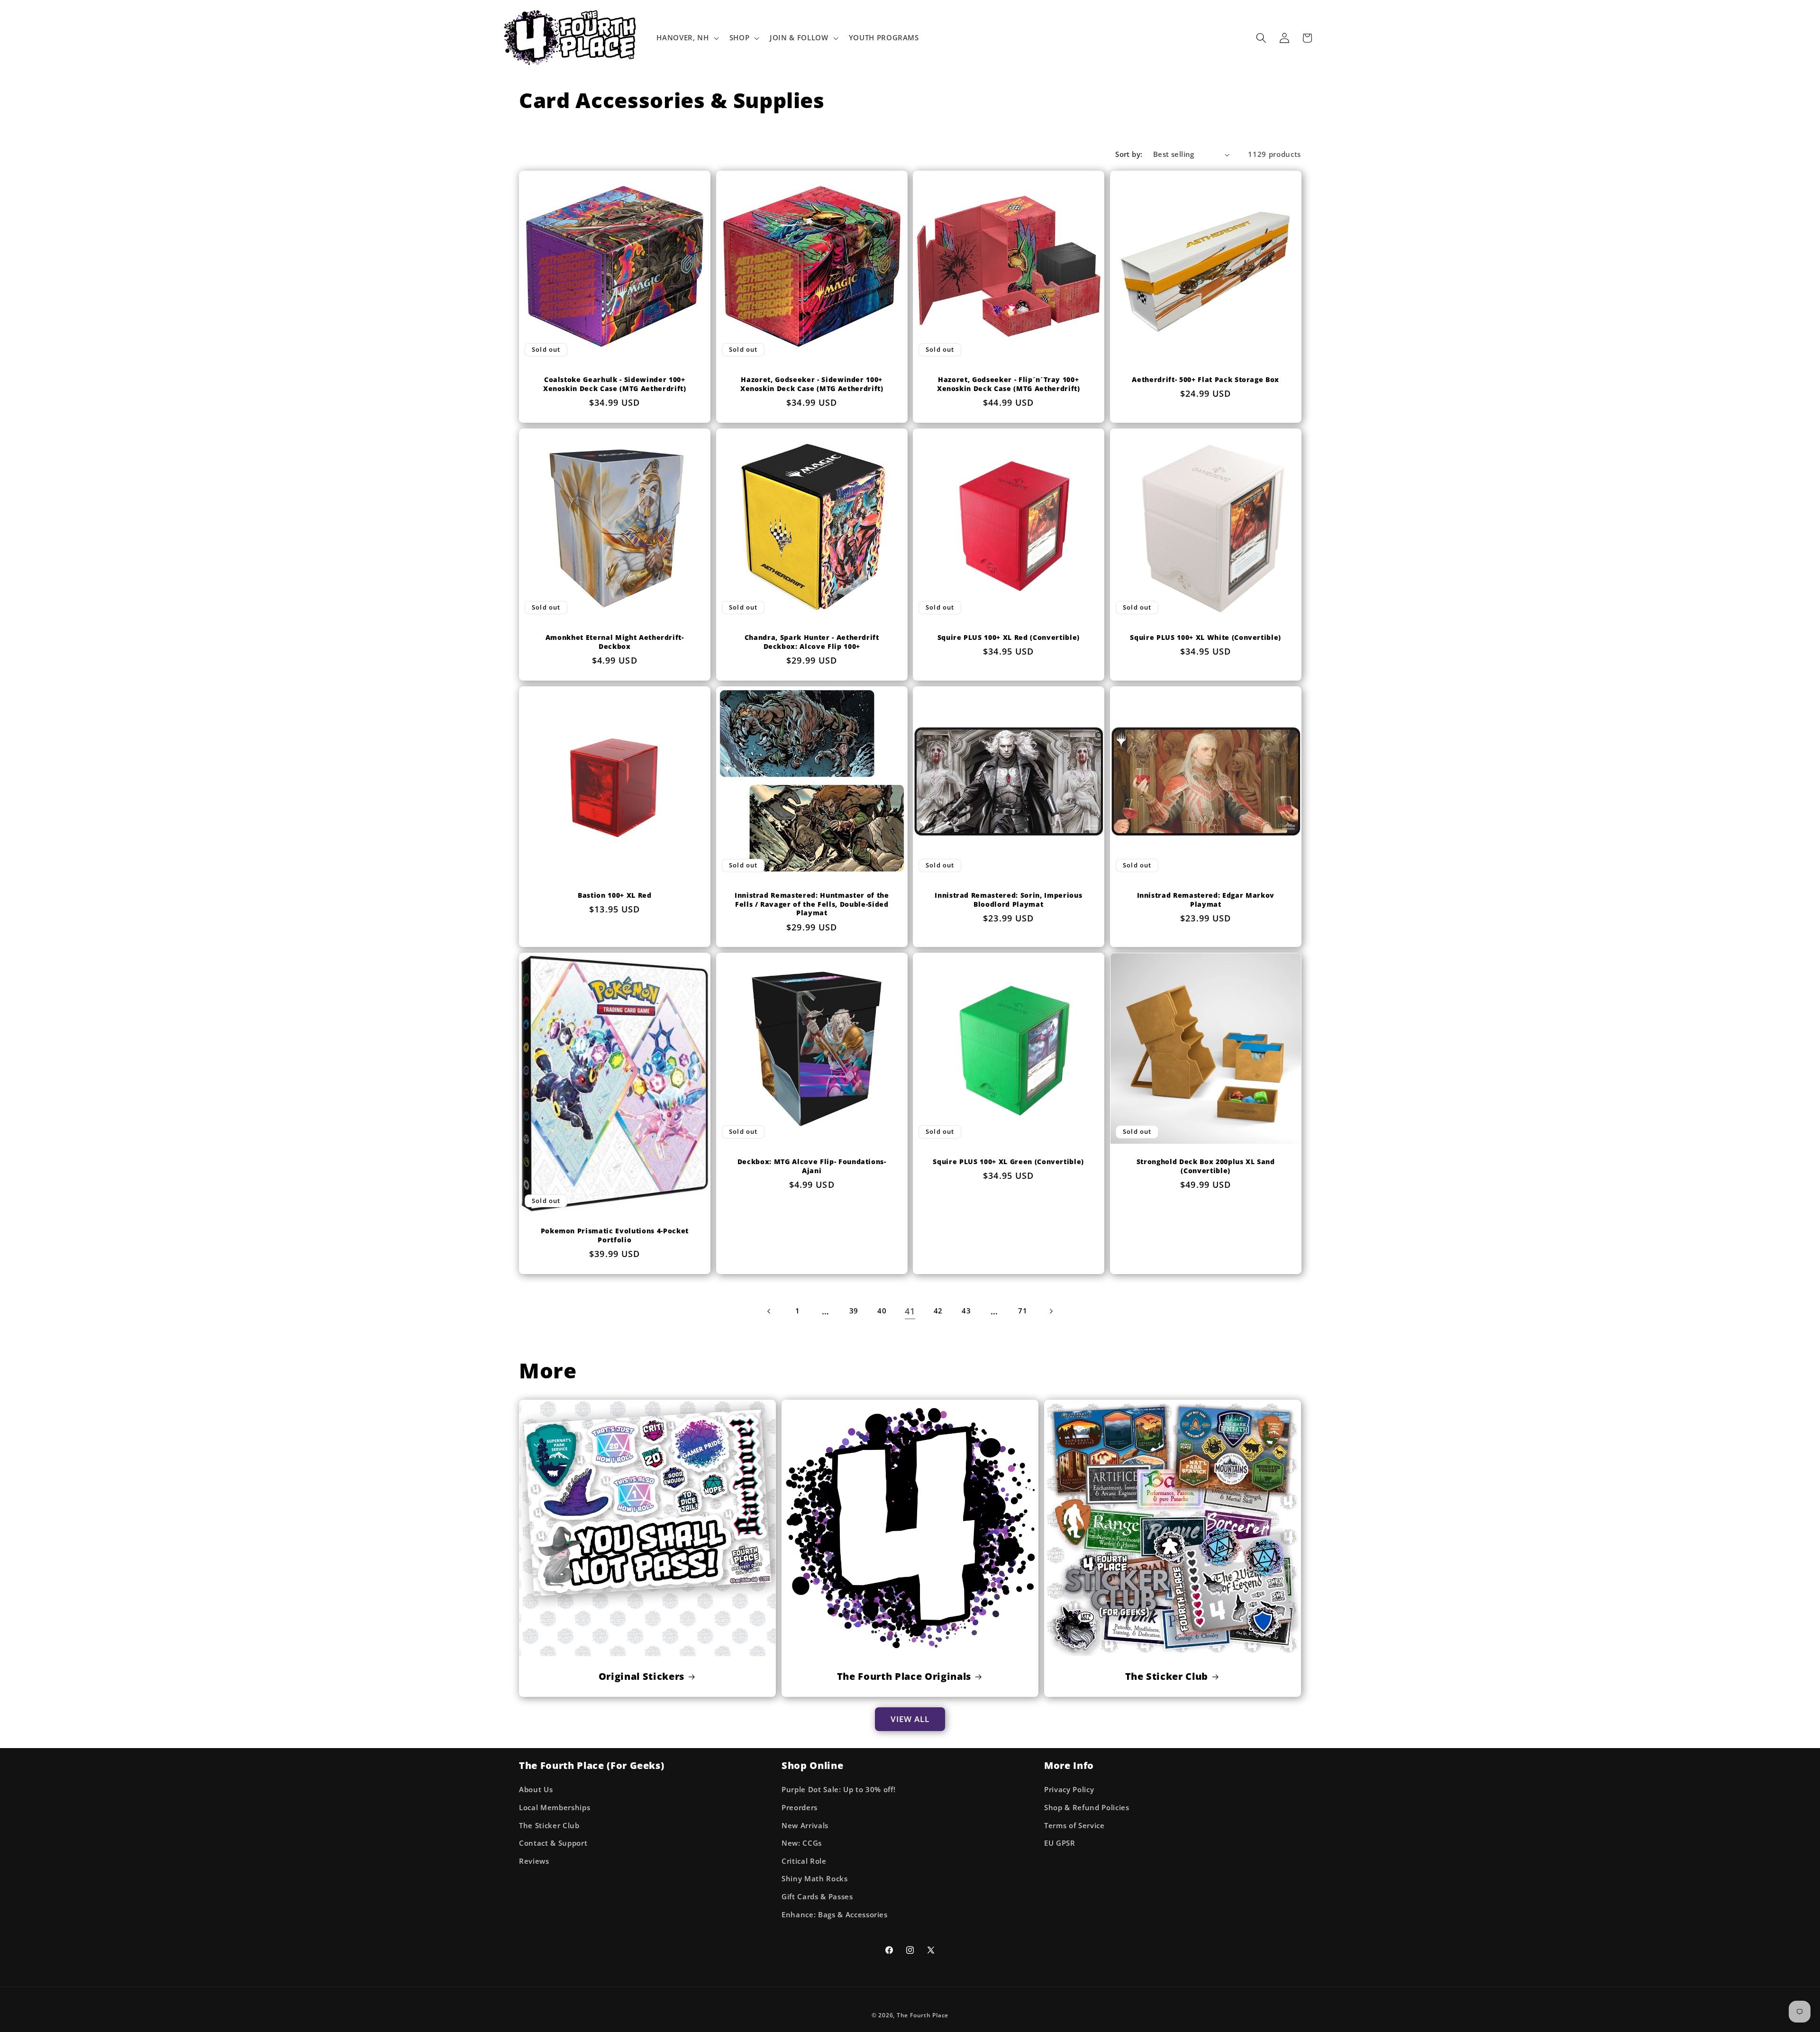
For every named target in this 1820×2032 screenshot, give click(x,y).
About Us (536, 1790)
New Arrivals (805, 1826)
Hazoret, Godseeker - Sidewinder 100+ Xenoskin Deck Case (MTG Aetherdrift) (811, 384)
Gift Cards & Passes (817, 1897)
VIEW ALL (910, 1719)
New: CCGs (802, 1843)
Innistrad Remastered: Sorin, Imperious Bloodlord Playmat (1008, 900)
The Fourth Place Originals (904, 1677)
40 (882, 1311)
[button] (687, 38)
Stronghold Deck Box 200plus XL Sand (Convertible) (1205, 1166)
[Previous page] (769, 1311)
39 (854, 1311)
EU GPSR (1060, 1843)
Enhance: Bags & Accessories (835, 1915)
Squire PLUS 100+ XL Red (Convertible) (1009, 638)
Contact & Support (553, 1843)
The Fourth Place (923, 2015)
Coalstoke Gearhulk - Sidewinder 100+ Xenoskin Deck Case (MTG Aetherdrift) (615, 384)
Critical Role (804, 1861)
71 (1023, 1311)
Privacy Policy (1069, 1790)
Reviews (534, 1861)
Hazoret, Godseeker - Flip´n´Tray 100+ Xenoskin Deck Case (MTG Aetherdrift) (1009, 384)
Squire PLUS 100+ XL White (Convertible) (1206, 638)
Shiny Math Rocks (815, 1879)
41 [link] (910, 1311)
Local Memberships (555, 1808)
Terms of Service (1074, 1826)
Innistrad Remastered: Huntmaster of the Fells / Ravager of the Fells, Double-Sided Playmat (811, 904)
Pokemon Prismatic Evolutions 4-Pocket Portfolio (615, 1235)
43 (966, 1311)
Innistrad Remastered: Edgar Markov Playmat (1205, 900)
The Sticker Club (1166, 1677)
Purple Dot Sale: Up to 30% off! (838, 1790)
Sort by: (1129, 154)
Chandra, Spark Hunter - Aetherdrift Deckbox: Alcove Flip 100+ (811, 642)
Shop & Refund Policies (1087, 1808)
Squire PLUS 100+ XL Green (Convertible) (1008, 1162)
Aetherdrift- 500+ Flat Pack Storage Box (1206, 380)
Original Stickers (642, 1677)
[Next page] (1051, 1311)
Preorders (800, 1808)
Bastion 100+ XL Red (615, 895)
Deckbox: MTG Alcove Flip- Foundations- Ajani (811, 1166)
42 (938, 1311)
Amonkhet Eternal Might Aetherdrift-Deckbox (615, 642)
